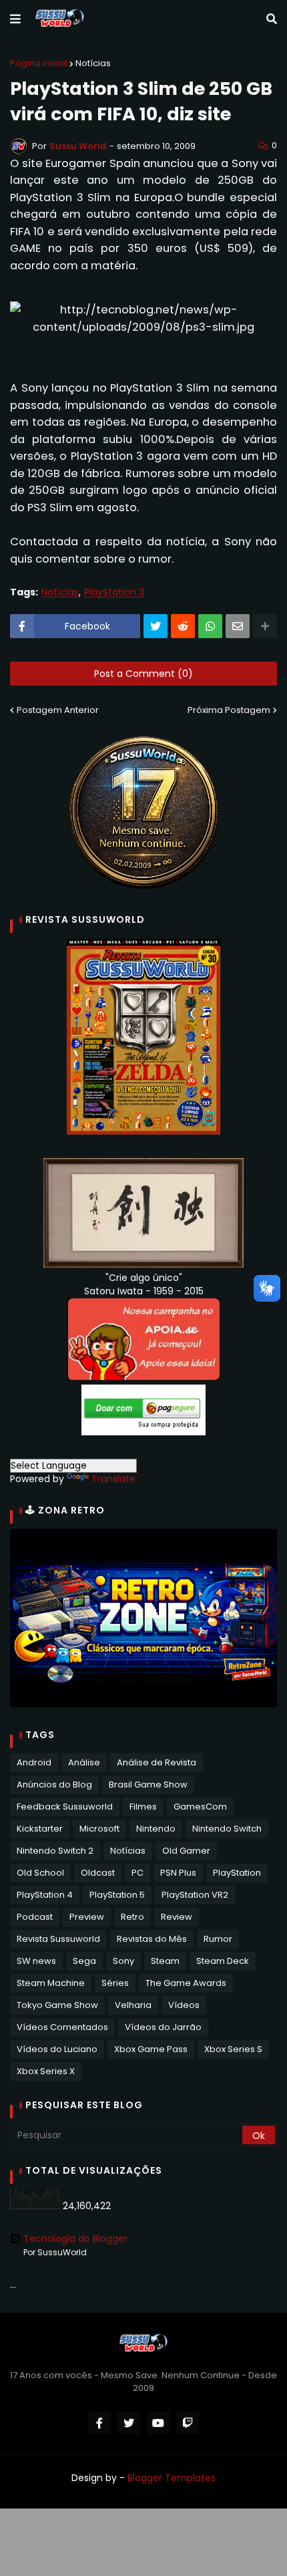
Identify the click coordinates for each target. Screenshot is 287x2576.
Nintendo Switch (227, 1829)
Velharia (133, 2005)
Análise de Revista (157, 1762)
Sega (84, 1961)
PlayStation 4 (45, 1895)
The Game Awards (186, 1983)
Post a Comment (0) (143, 674)
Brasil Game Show (148, 1784)
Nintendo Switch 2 (55, 1851)
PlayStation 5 (117, 1895)
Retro (132, 1917)
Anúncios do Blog (54, 1784)
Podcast (35, 1917)
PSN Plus (178, 1873)
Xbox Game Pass (151, 2049)
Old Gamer (186, 1851)
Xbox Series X (46, 2071)
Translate (113, 1479)
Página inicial (39, 63)
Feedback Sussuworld (65, 1807)
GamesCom (200, 1807)
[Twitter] (156, 626)
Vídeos (184, 2005)
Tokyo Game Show (57, 2005)
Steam (165, 1961)
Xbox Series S (233, 2049)
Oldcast (98, 1873)
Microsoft (99, 1829)
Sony (123, 1961)
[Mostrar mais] (265, 626)
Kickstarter (40, 1829)
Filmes (143, 1807)
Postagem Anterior (58, 710)
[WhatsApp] (210, 626)
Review (177, 1917)
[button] (15, 19)
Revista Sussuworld (58, 1939)
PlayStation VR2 (195, 1895)
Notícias (93, 63)
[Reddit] (183, 626)
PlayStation (237, 1873)
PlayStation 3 (114, 592)
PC (137, 1873)
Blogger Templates (172, 2478)
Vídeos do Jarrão (163, 2027)
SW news (36, 1961)
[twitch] (188, 2423)
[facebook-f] (99, 2423)
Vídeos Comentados (62, 2027)
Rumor (218, 1939)
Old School (40, 1873)
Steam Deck (223, 1961)
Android (34, 1762)
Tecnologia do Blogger (75, 2239)
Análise (84, 1762)
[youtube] (158, 2423)
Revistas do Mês (152, 1939)
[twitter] (129, 2423)
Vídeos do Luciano (57, 2049)
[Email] (238, 626)
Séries (115, 1983)
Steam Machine (51, 1983)
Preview (87, 1917)
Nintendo (156, 1829)
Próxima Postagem (229, 710)
